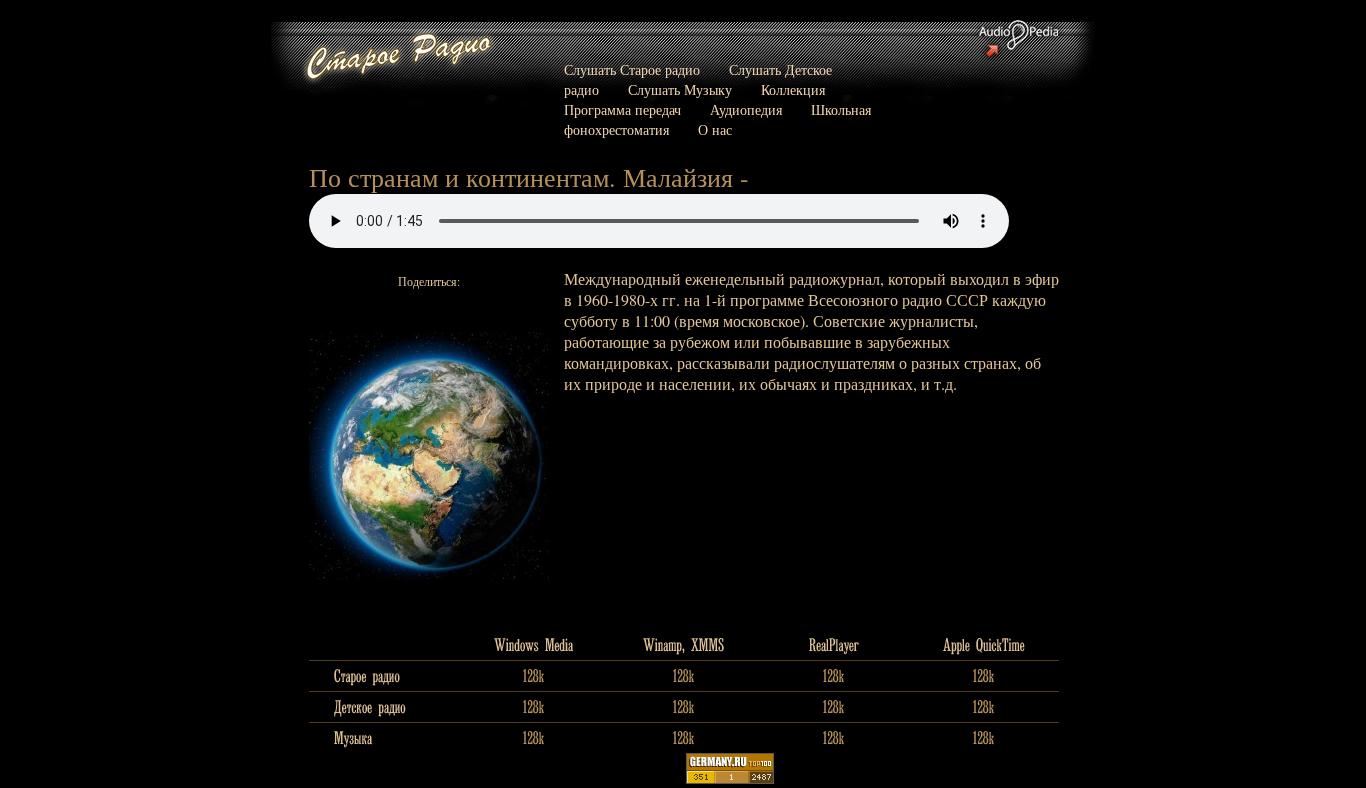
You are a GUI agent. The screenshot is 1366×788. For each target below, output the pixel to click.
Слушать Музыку (680, 89)
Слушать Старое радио (632, 69)
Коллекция (793, 89)
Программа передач (622, 109)
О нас (715, 129)
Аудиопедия (746, 109)
